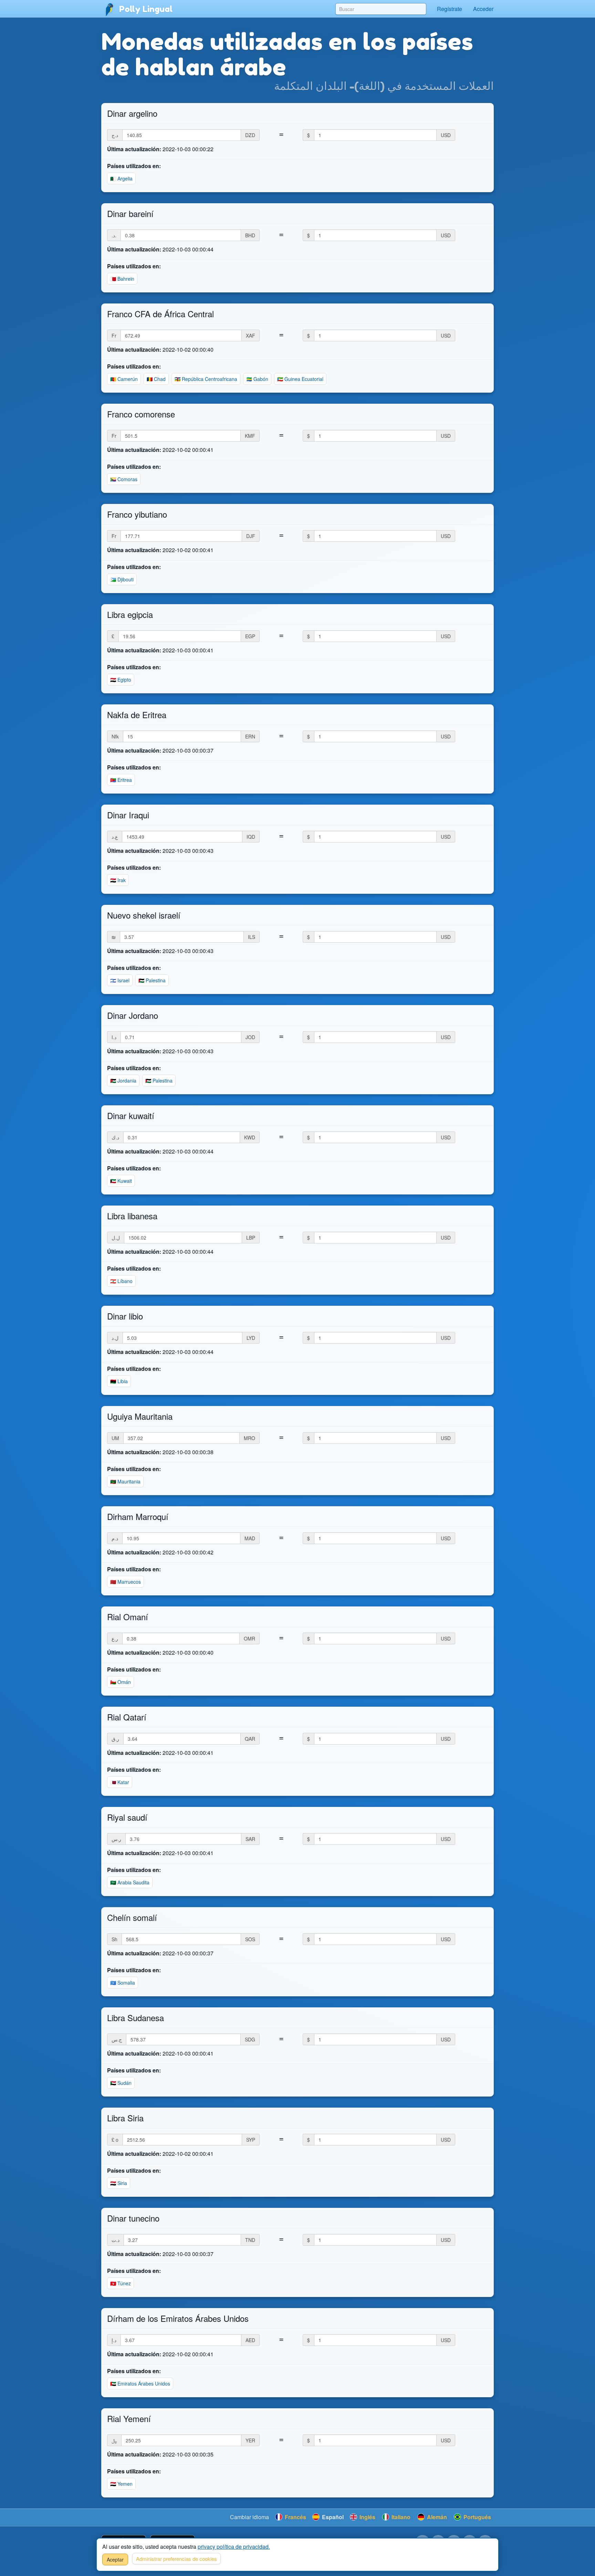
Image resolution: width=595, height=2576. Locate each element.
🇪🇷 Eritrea (121, 780)
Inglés (367, 2517)
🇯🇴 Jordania (123, 1080)
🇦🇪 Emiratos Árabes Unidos (140, 2383)
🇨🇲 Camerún (124, 379)
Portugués (477, 2517)
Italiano (400, 2517)
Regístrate (450, 9)
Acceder (483, 9)
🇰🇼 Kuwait (121, 1181)
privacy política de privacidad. (234, 2547)
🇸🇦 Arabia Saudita (130, 1882)
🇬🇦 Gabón (257, 379)
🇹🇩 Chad (156, 379)
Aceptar (115, 2559)
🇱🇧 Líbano (121, 1281)
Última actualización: (134, 149)
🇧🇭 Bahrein (122, 279)
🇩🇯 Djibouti (122, 579)
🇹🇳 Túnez (121, 2283)
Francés (295, 2517)
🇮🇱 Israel (120, 980)
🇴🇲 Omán (121, 1682)
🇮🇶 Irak (118, 880)
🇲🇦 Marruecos (126, 1582)
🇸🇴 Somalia (123, 1983)
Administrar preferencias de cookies (176, 2559)
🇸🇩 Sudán (121, 2083)
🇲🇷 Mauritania (125, 1481)
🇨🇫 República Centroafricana (206, 379)
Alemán (436, 2517)
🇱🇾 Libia (119, 1381)
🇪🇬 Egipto (121, 680)
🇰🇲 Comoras (124, 479)
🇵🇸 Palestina (152, 980)
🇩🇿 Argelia (121, 178)
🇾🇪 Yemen (121, 2484)
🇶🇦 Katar (120, 1782)
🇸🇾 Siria (119, 2183)
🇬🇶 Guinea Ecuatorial (300, 379)
